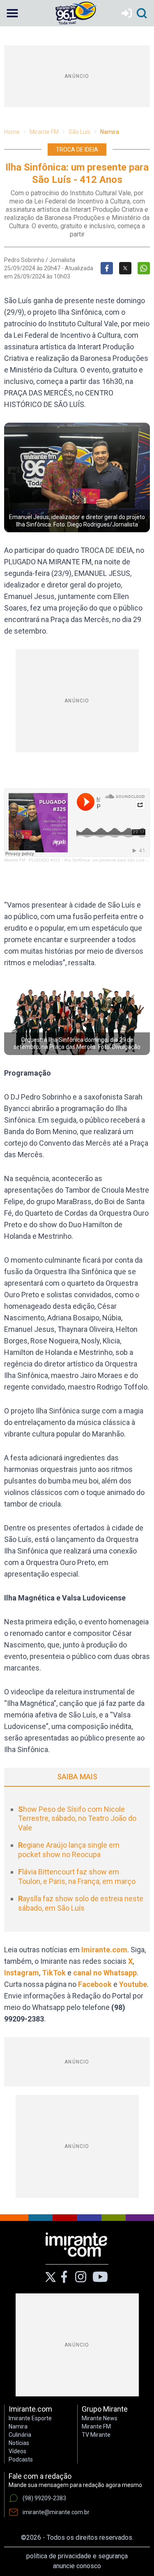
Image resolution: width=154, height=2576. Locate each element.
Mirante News (100, 2418)
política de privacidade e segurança (77, 2556)
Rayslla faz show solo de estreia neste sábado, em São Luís (81, 1903)
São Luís (79, 132)
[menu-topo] (12, 13)
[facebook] (64, 2277)
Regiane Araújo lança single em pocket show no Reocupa (69, 1850)
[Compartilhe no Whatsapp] (144, 268)
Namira (110, 132)
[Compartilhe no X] (125, 268)
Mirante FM (44, 132)
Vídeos (17, 2451)
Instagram (22, 1973)
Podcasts (21, 2459)
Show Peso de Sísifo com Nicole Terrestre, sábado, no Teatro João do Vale (77, 1818)
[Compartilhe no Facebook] (107, 268)
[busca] (142, 13)
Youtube (133, 1984)
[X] (51, 2277)
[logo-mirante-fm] (77, 13)
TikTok (54, 1973)
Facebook (95, 1984)
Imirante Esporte (30, 2418)
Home (12, 132)
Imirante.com (104, 1950)
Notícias (19, 2443)
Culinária (20, 2435)
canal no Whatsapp (105, 1973)
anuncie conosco (77, 2566)
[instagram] (80, 2277)
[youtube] (100, 2277)
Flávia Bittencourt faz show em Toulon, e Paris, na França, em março (77, 1876)
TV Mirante (96, 2435)
